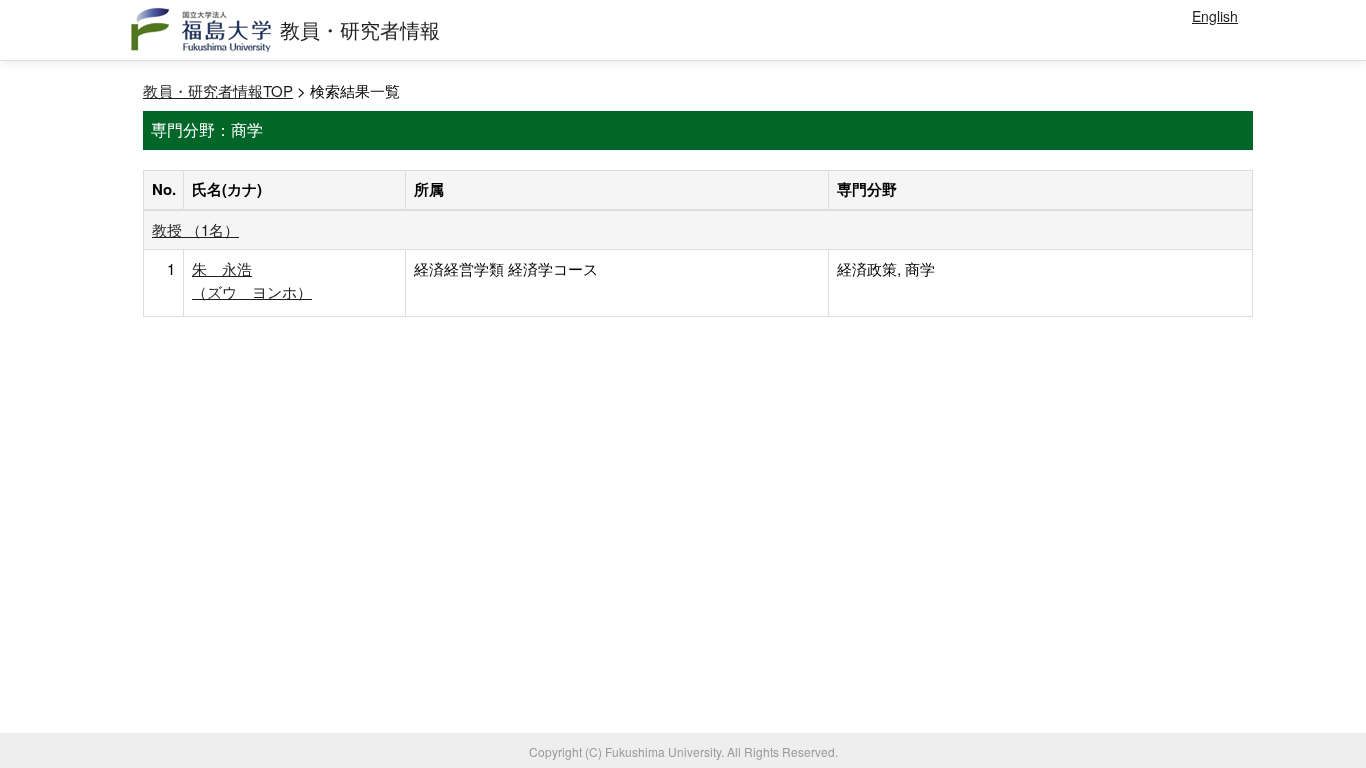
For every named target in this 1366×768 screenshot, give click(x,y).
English (1215, 16)
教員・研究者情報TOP (218, 90)
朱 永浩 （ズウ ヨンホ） (252, 279)
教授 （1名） (195, 229)
